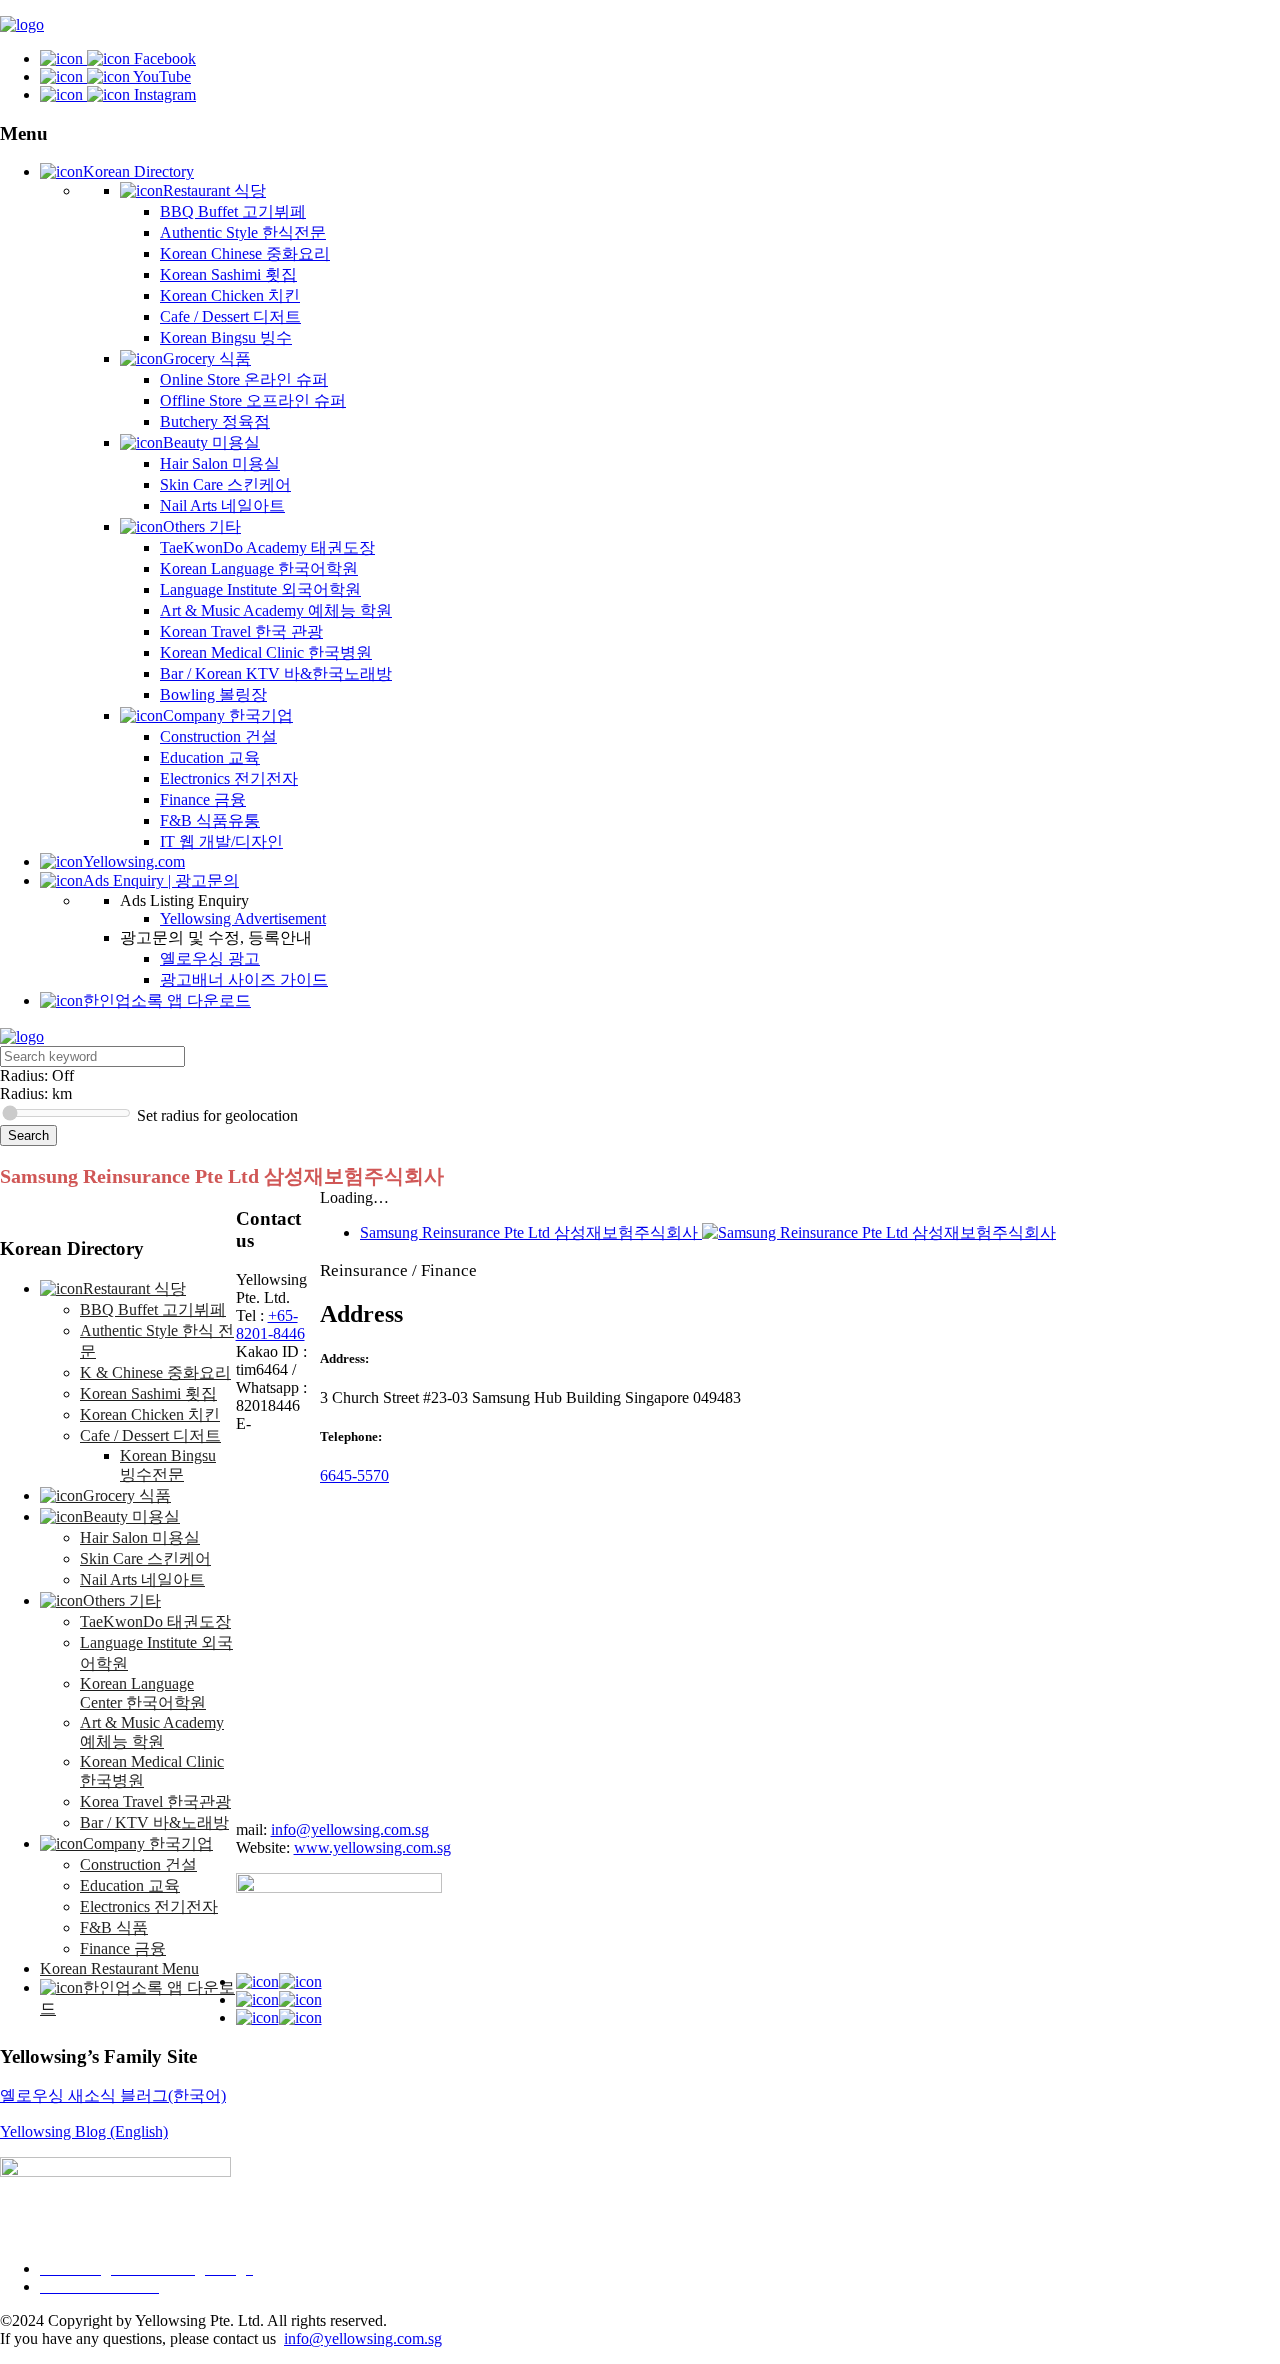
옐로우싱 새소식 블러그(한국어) (113, 2095)
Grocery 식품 (207, 358)
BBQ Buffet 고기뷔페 (233, 211)
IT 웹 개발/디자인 (221, 841)
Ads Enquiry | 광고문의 (161, 880)
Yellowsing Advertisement (243, 918)
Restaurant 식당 (214, 190)
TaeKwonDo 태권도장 (155, 1621)
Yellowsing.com (134, 861)
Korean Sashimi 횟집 (228, 274)
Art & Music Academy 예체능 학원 (276, 610)
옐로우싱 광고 (210, 958)
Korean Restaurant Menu (119, 1968)
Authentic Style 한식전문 (243, 232)
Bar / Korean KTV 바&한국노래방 (276, 673)
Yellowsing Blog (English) (84, 2131)
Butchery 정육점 (215, 421)
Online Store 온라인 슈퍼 (244, 379)
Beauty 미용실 (211, 442)
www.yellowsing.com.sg (372, 1847)
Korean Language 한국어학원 (259, 568)
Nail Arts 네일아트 (222, 505)
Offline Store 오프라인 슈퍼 (253, 400)
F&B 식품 (114, 1927)
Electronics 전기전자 (229, 778)
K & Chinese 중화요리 (155, 1372)
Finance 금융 (203, 799)
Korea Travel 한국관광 (155, 1801)
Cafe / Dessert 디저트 (230, 316)
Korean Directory (138, 171)
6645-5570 (354, 1475)
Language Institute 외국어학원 (260, 589)
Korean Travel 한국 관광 (241, 631)
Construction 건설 (218, 736)
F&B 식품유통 (210, 820)
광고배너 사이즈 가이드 (244, 979)
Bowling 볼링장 (213, 694)
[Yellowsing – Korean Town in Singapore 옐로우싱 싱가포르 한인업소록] (22, 24)
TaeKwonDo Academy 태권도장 (267, 547)
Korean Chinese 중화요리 (245, 253)
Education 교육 (210, 757)
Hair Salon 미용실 (220, 463)
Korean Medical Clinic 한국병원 (266, 652)
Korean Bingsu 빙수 (226, 337)
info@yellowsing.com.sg (350, 1829)
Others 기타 (202, 526)
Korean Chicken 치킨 (230, 295)
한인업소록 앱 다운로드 (167, 1000)
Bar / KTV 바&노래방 (154, 1822)
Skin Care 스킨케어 (225, 484)
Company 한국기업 (228, 715)
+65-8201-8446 (270, 1324)
